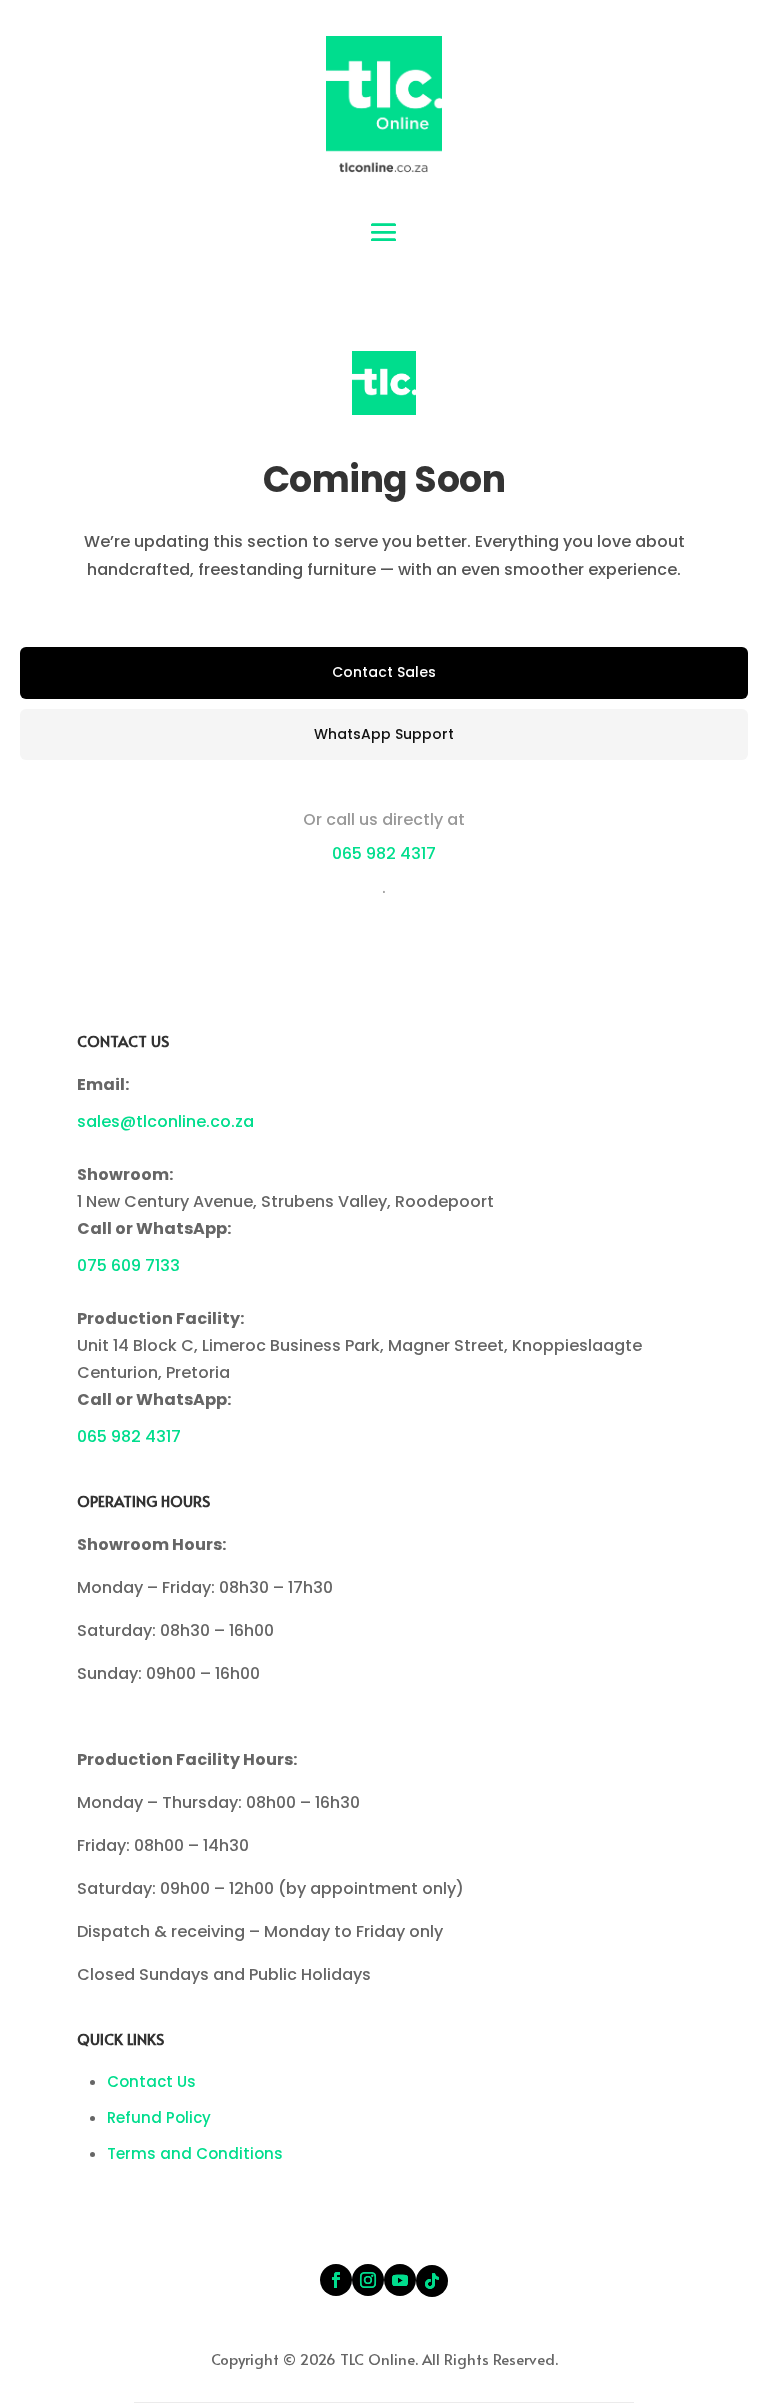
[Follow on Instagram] (368, 2280)
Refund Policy (159, 2117)
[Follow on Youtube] (400, 2280)
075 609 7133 (128, 1265)
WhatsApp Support (384, 734)
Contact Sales (384, 672)
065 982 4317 (384, 853)
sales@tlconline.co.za (165, 1121)
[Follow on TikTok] (432, 2281)
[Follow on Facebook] (336, 2280)
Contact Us (151, 2081)
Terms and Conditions (195, 2153)
